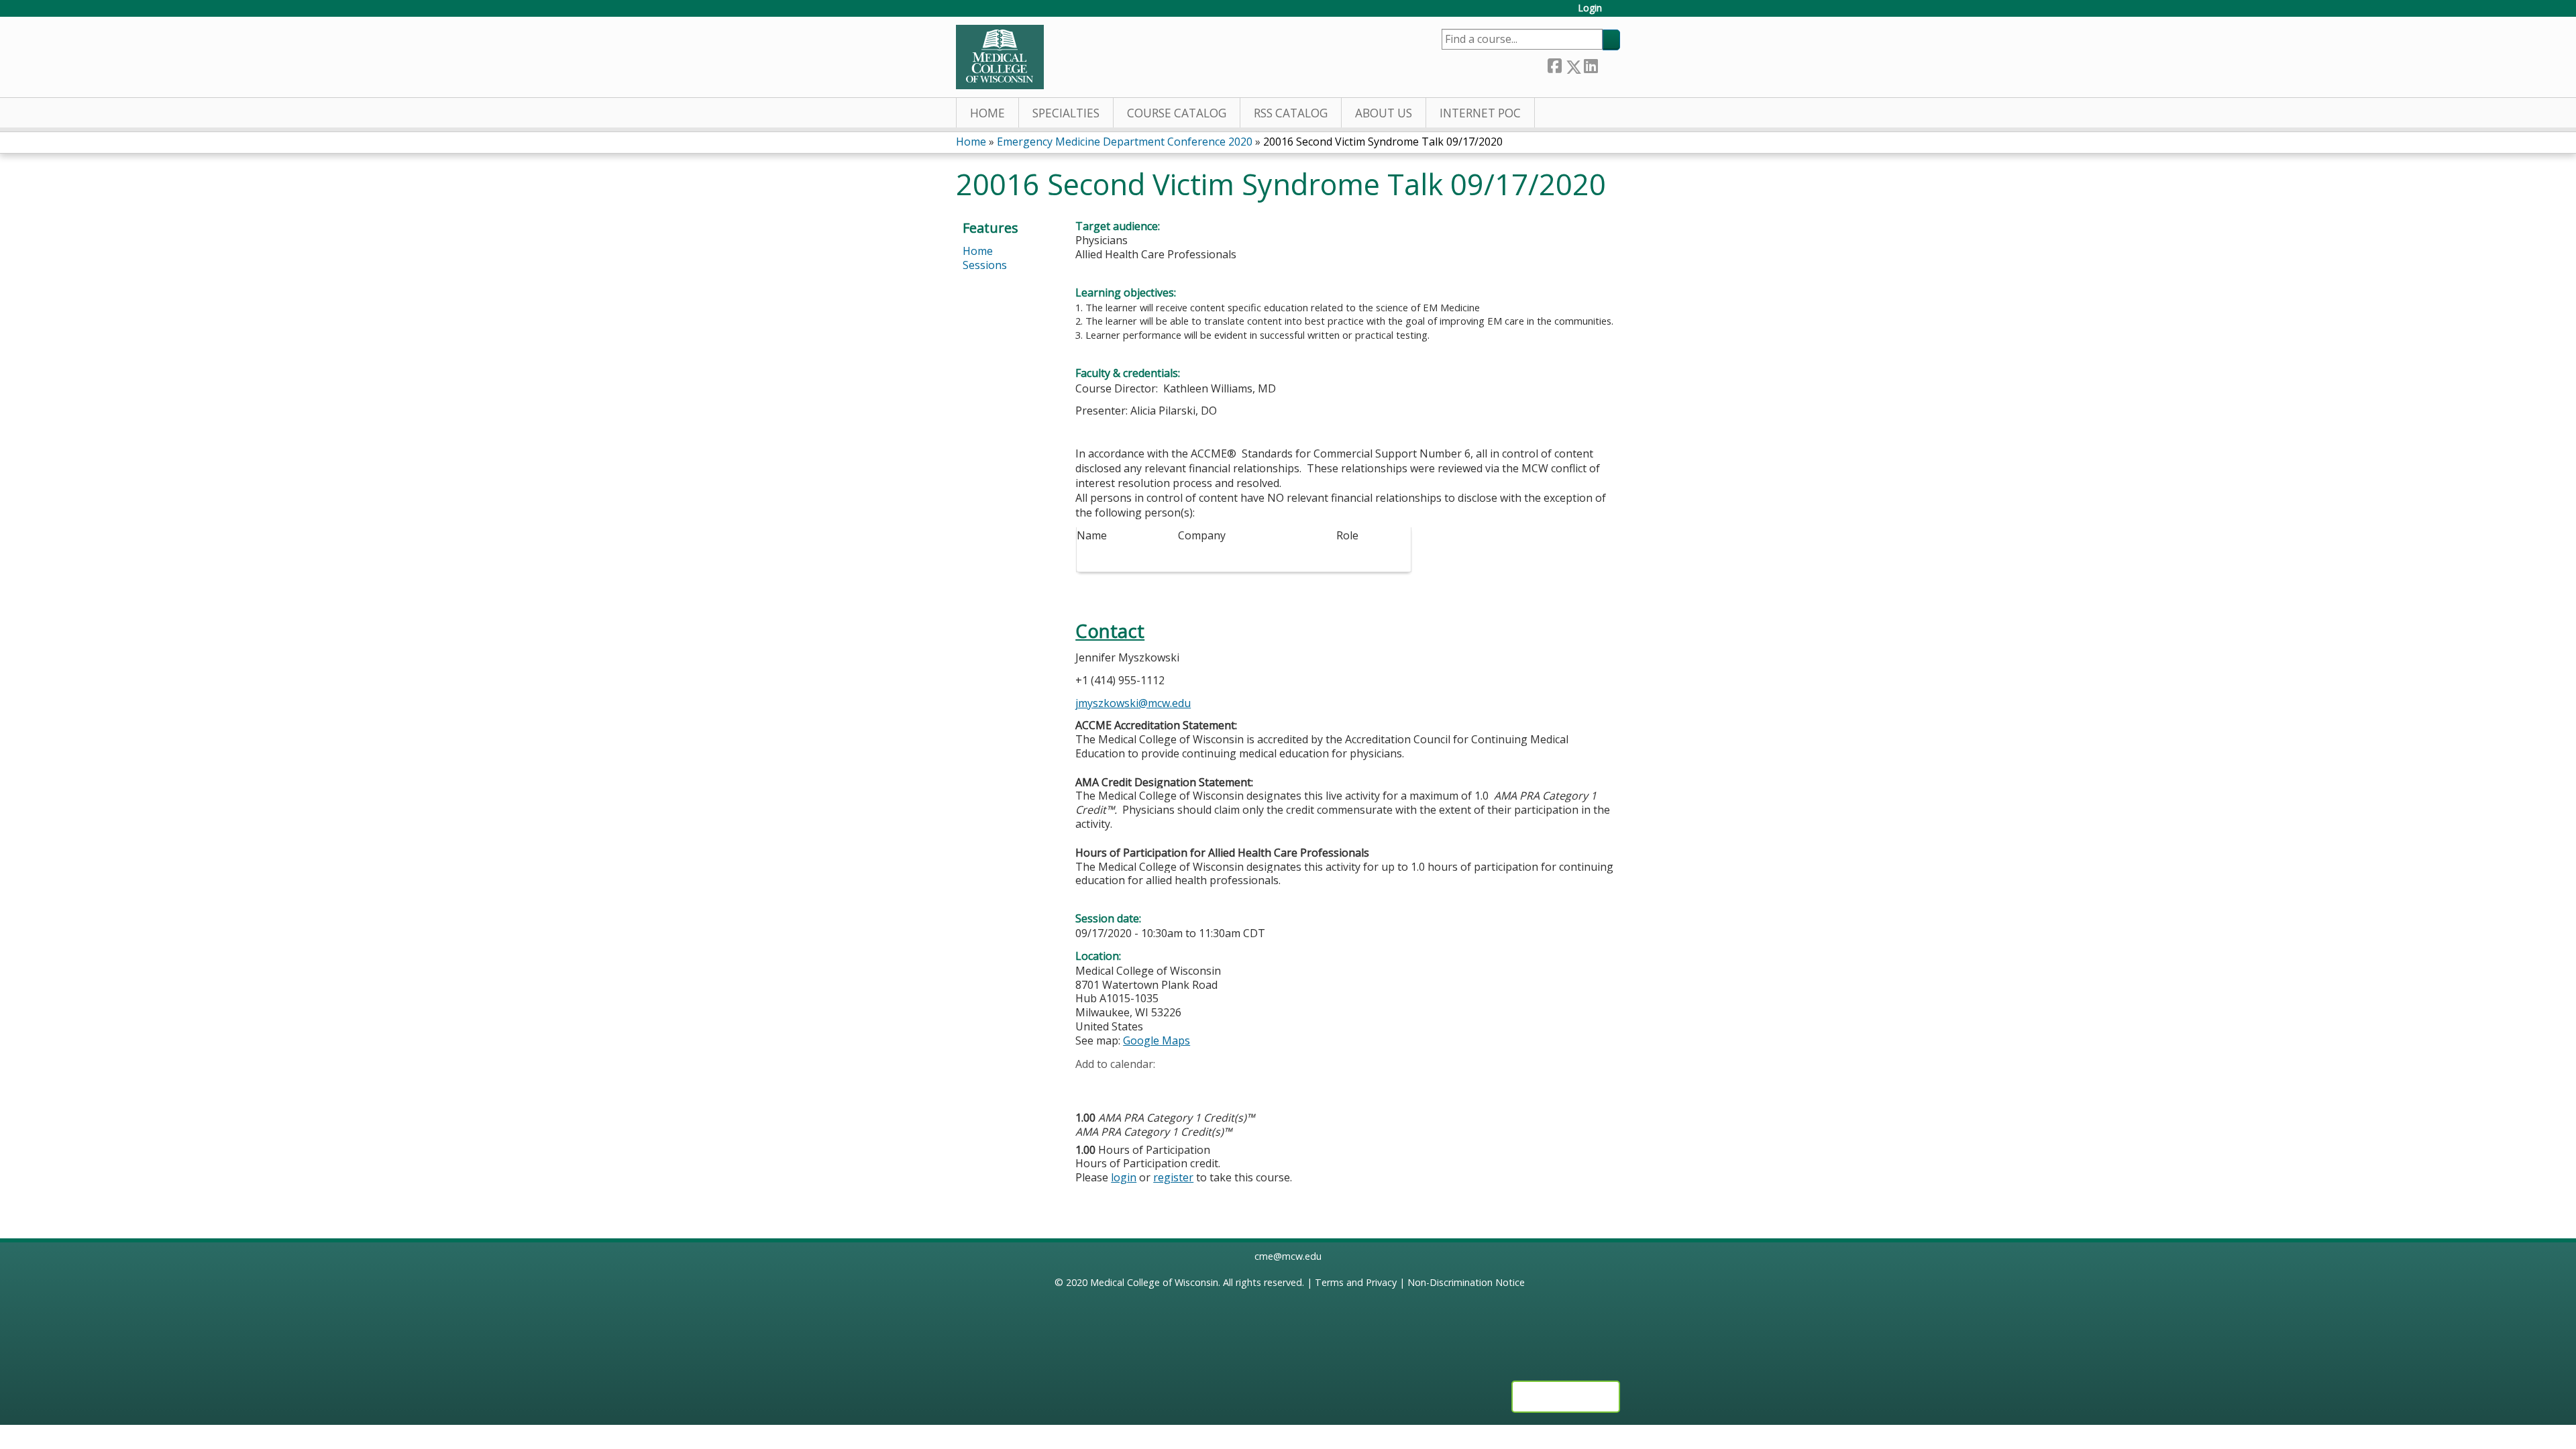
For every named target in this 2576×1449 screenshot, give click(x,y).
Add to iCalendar (1149, 1084)
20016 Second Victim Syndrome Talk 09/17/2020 (1383, 142)
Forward (1609, 64)
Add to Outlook (1182, 1085)
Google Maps (1157, 1040)
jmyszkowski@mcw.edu (1133, 703)
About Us (1384, 113)
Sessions (985, 265)
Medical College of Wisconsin (1154, 1282)
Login (1590, 8)
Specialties (1066, 113)
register (1173, 1177)
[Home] (1000, 57)
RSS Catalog (1291, 113)
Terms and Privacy (1356, 1282)
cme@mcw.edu (1288, 1256)
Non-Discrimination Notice (1466, 1282)
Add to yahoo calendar (1119, 1085)
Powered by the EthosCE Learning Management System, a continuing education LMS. (1566, 1397)
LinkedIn (1591, 64)
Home (987, 113)
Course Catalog (1177, 113)
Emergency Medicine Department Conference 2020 (1125, 142)
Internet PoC (1480, 113)
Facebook (1554, 64)
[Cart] (1616, 13)
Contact (1110, 631)
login (1124, 1177)
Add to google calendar (1089, 1085)
